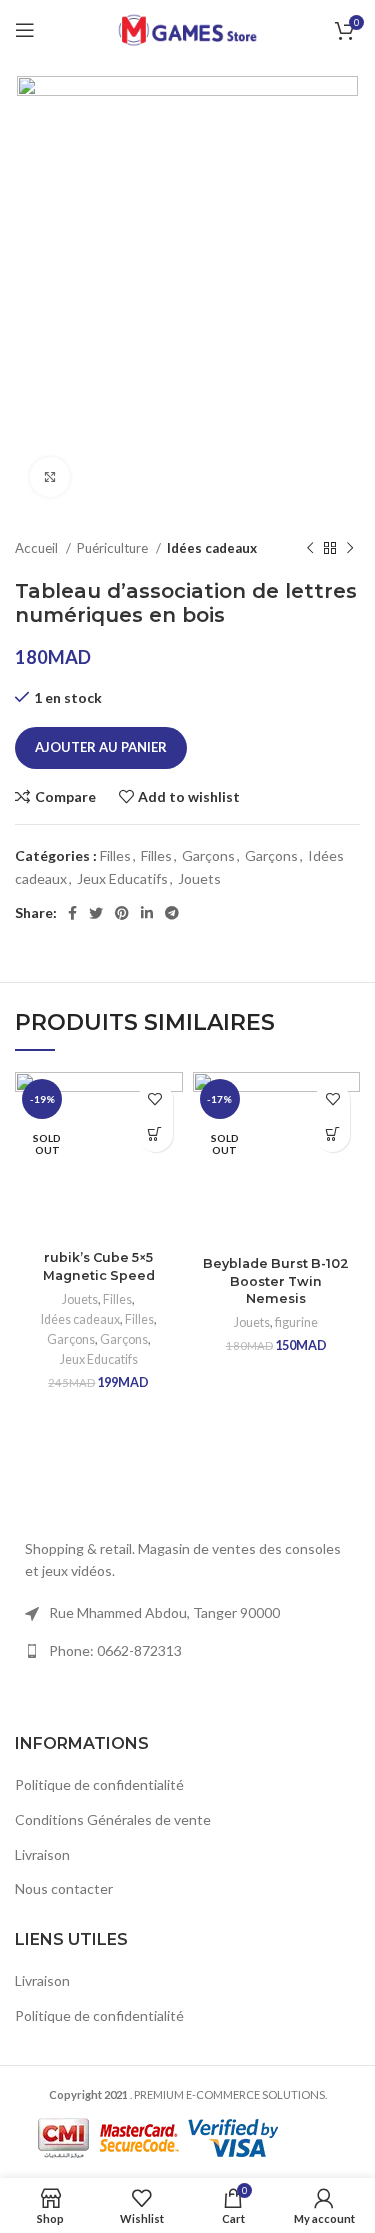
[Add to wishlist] (155, 1099)
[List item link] (187, 1651)
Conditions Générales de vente (113, 1819)
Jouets (199, 878)
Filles (115, 855)
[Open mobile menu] (25, 30)
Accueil (38, 548)
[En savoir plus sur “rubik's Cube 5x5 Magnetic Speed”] (155, 1134)
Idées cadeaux (212, 548)
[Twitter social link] (96, 913)
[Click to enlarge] (50, 477)
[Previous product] (310, 549)
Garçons (208, 855)
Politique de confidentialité (99, 1784)
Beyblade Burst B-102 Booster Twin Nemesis (276, 1281)
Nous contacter (64, 1888)
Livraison (42, 1854)
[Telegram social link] (172, 913)
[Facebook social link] (72, 913)
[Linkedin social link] (147, 913)
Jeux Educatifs (122, 878)
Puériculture (114, 548)
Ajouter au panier (101, 747)
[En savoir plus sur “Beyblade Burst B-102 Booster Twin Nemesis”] (332, 1134)
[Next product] (350, 549)
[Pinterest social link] (122, 913)
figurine (296, 1322)
